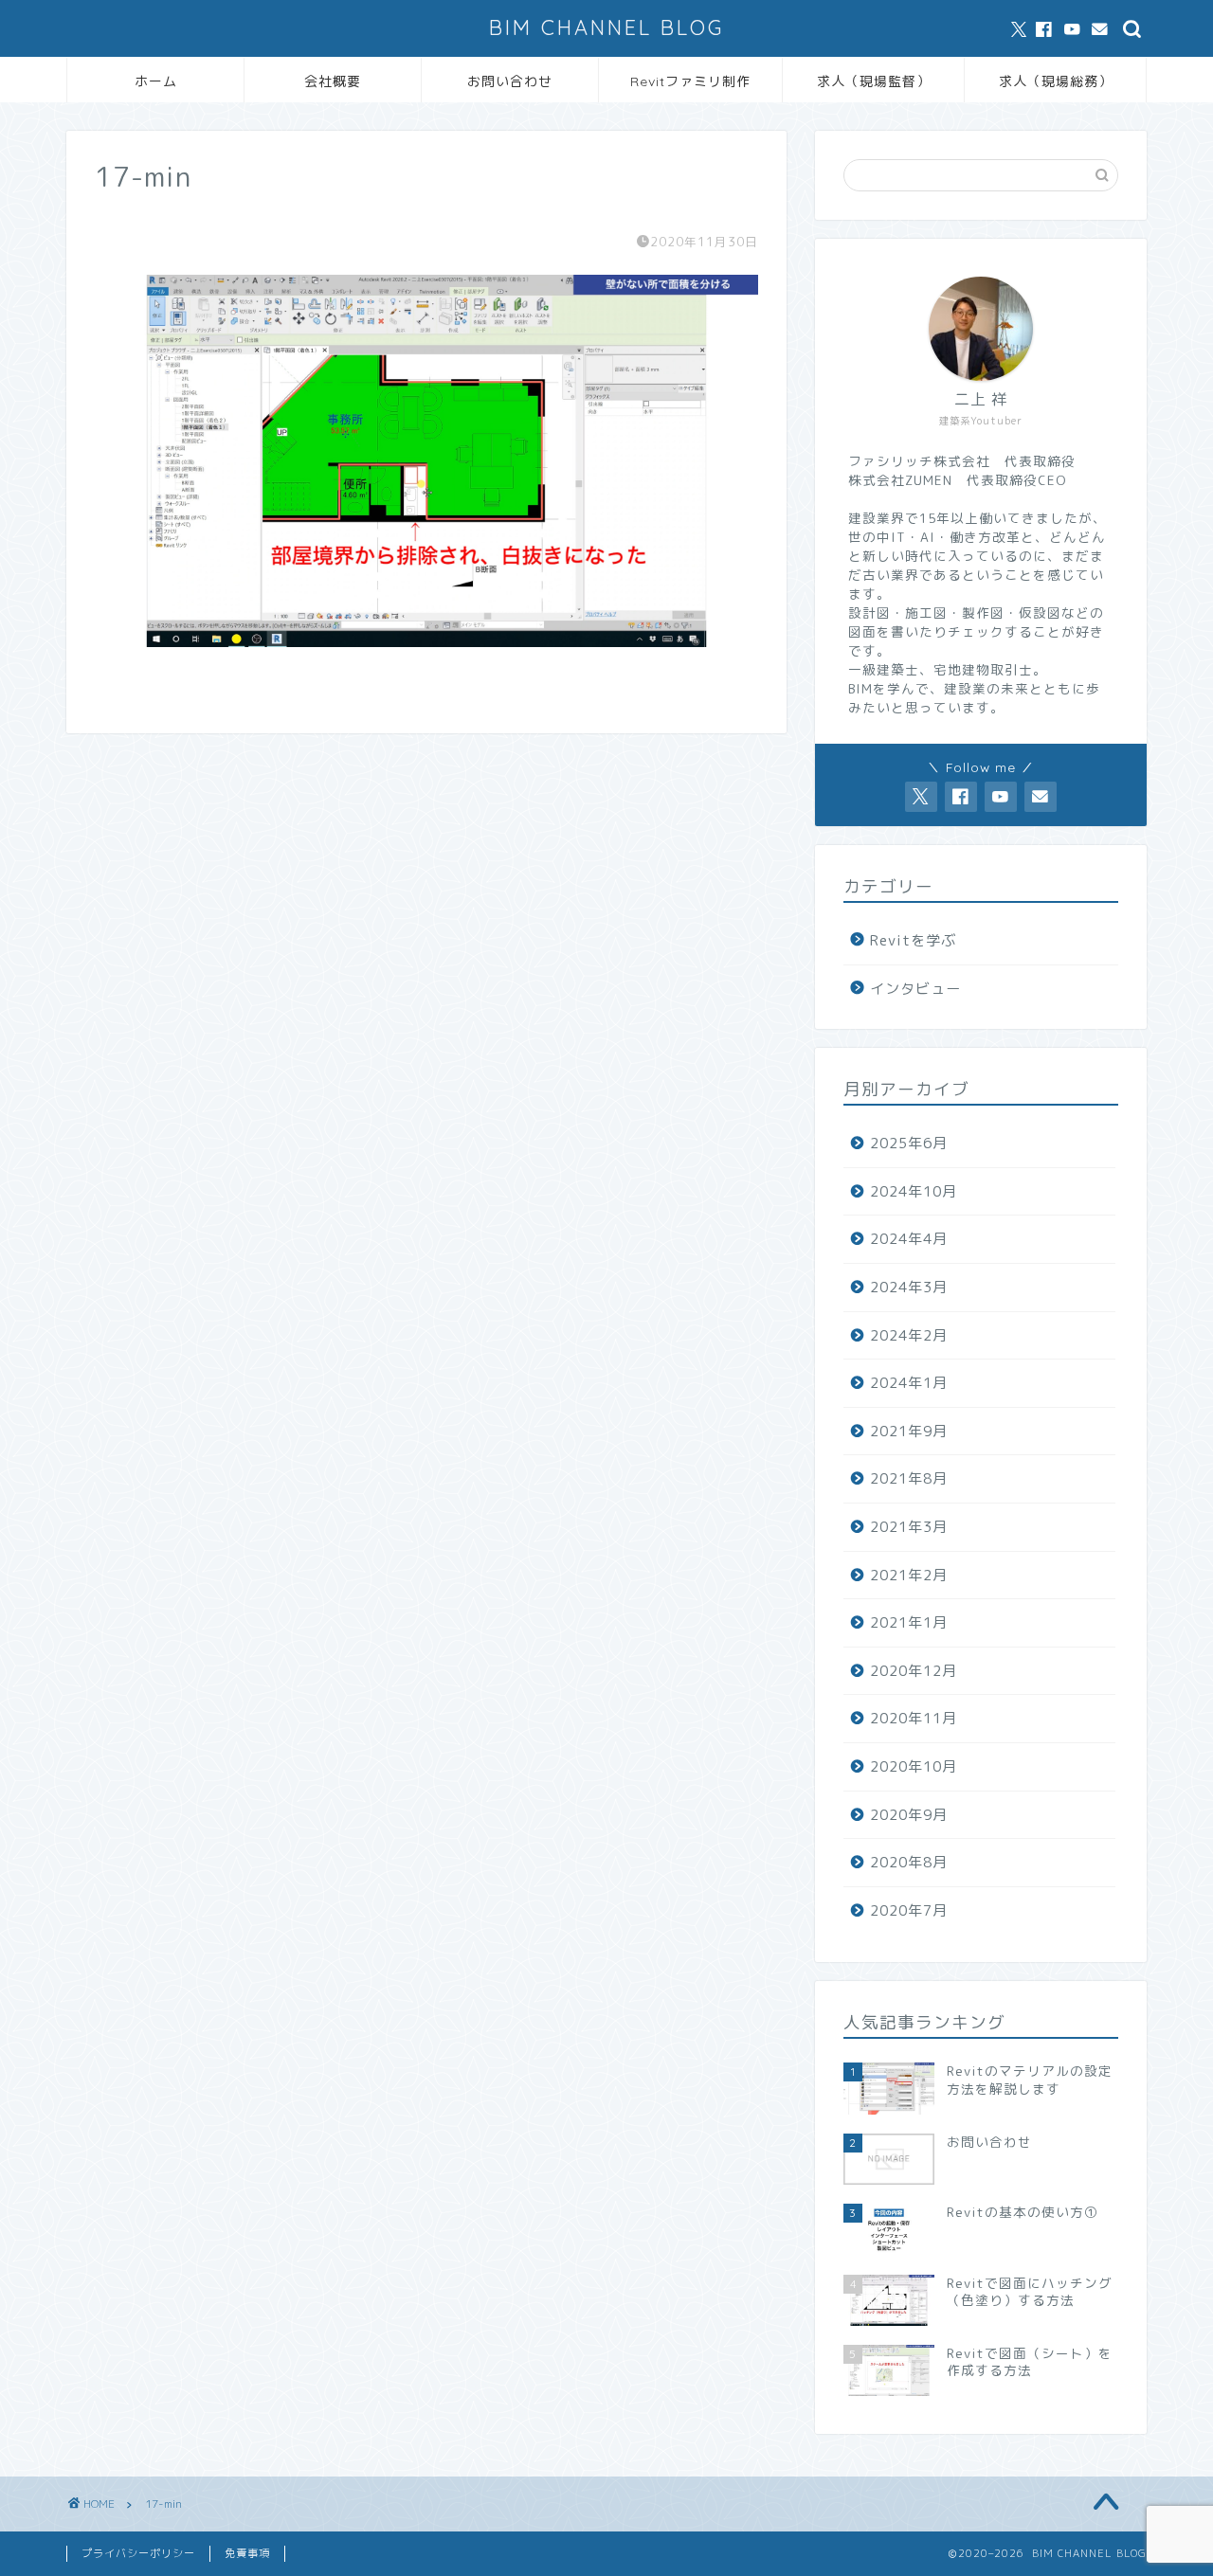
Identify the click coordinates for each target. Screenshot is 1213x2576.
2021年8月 (909, 1478)
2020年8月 (909, 1862)
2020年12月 (914, 1671)
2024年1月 (909, 1383)
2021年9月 (909, 1431)
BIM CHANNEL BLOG (606, 27)
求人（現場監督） (874, 81)
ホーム (156, 81)
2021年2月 (909, 1575)
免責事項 (247, 2553)
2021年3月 (909, 1527)
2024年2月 (909, 1335)
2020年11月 (914, 1718)
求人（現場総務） (1056, 81)
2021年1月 (909, 1622)
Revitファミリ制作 (690, 81)
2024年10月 (914, 1191)
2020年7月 (909, 1910)
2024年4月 (909, 1239)
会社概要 (333, 81)
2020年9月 (909, 1815)
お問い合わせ (510, 81)
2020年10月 (914, 1766)
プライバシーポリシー (138, 2553)
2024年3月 (909, 1287)
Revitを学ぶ (913, 940)
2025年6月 (909, 1143)
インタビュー (915, 989)
